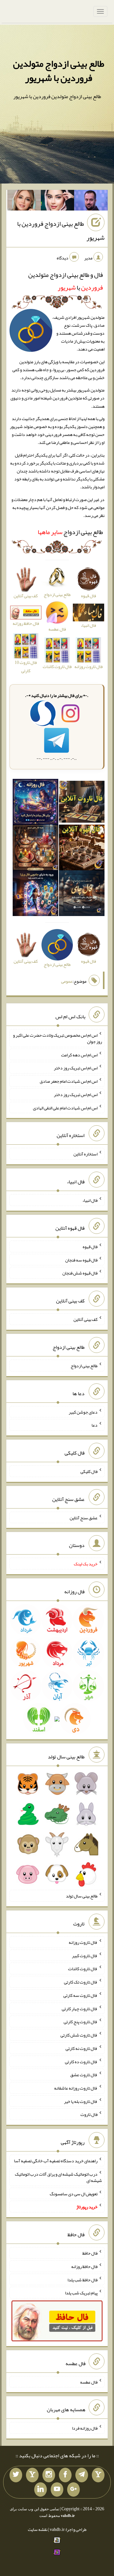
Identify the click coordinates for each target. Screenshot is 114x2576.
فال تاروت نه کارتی (82, 2048)
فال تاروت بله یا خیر (81, 2101)
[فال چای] (82, 894)
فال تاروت (89, 2114)
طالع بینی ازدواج (70, 532)
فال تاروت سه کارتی (80, 1995)
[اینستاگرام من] (49, 2475)
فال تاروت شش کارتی (79, 2035)
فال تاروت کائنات (83, 1969)
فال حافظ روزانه (26, 623)
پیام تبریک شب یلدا (81, 2293)
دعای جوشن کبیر (83, 1412)
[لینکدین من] (41, 2490)
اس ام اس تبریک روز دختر (76, 1068)
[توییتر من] (16, 2475)
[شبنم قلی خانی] (24, 202)
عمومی (67, 981)
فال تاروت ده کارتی (81, 2061)
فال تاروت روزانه (83, 1942)
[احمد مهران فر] (91, 202)
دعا (95, 1425)
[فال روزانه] (35, 803)
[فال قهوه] (82, 849)
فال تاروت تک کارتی (81, 1982)
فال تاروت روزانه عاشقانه (76, 2088)
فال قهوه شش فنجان (80, 1273)
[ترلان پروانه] (58, 202)
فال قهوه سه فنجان (81, 1260)
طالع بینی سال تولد (82, 1896)
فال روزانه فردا (85, 2428)
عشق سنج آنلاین (84, 1517)
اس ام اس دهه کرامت (79, 1054)
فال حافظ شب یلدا (82, 2279)
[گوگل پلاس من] (73, 2490)
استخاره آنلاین (85, 1154)
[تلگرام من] (82, 2475)
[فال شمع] (35, 849)
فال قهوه (90, 1247)
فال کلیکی (89, 1471)
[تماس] (32, 2475)
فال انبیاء (90, 1200)
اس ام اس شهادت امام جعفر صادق (69, 1081)
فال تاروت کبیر (85, 1955)
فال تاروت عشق (84, 2075)
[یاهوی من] (98, 2475)
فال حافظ (90, 2253)
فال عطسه (89, 2382)
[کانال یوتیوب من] (57, 2490)
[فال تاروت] (82, 803)
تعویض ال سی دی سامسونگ (74, 2193)
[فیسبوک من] (65, 2475)
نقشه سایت (38, 2529)
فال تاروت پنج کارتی (81, 2022)
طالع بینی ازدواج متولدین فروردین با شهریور (59, 71)
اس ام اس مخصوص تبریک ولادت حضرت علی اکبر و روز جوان (57, 1038)
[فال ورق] (35, 894)
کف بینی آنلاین (85, 1319)
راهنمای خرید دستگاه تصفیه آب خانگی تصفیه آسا (56, 2161)
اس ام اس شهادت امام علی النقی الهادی (65, 1107)
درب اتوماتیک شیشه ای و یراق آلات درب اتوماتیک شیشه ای (58, 2177)
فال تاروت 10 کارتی (26, 666)
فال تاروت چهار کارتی (80, 2008)
